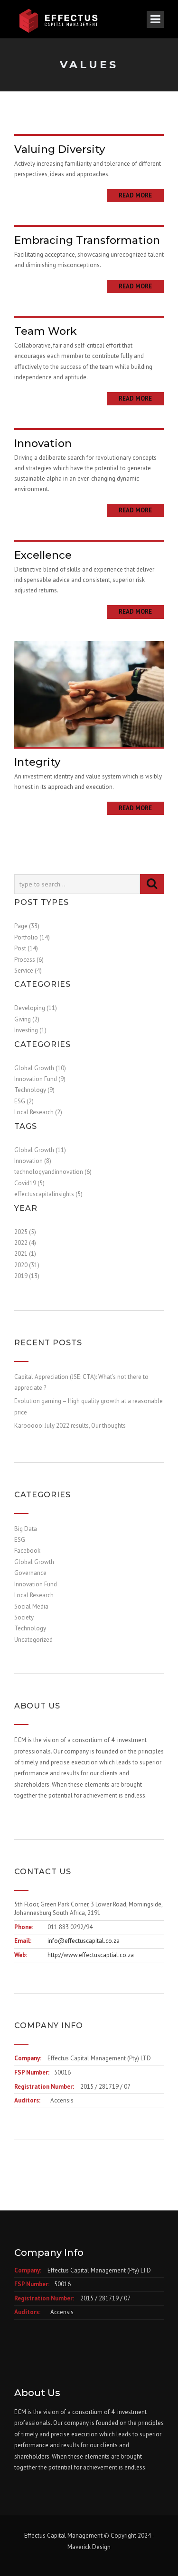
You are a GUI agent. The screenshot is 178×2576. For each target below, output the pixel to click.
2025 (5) (25, 1232)
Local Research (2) (38, 1112)
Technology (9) (34, 1090)
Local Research (34, 1595)
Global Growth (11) (40, 1150)
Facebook (27, 1551)
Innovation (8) (33, 1161)
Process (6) (29, 960)
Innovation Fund (36, 1584)
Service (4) (28, 970)
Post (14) (26, 948)
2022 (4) (25, 1243)
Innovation (43, 443)
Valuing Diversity (60, 149)
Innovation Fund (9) (40, 1079)
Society (24, 1617)
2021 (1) (25, 1254)
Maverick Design (89, 2547)
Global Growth (34, 1562)
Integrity (37, 762)
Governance (30, 1573)
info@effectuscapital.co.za (84, 1941)
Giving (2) (27, 1019)
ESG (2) (24, 1101)
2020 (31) (27, 1265)
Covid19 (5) (29, 1183)
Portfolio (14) (32, 937)
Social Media (31, 1606)
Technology (30, 1628)
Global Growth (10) (40, 1068)
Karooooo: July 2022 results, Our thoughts (70, 1426)
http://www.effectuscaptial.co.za (91, 1955)
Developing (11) (36, 1008)
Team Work (46, 331)
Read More (135, 195)
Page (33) (27, 926)
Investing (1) (30, 1030)
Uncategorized (33, 1640)
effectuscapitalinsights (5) (48, 1194)
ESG (20, 1540)
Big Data (26, 1529)
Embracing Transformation (87, 240)
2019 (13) (27, 1276)
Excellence (43, 555)
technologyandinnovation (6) (53, 1172)
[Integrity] (89, 693)
